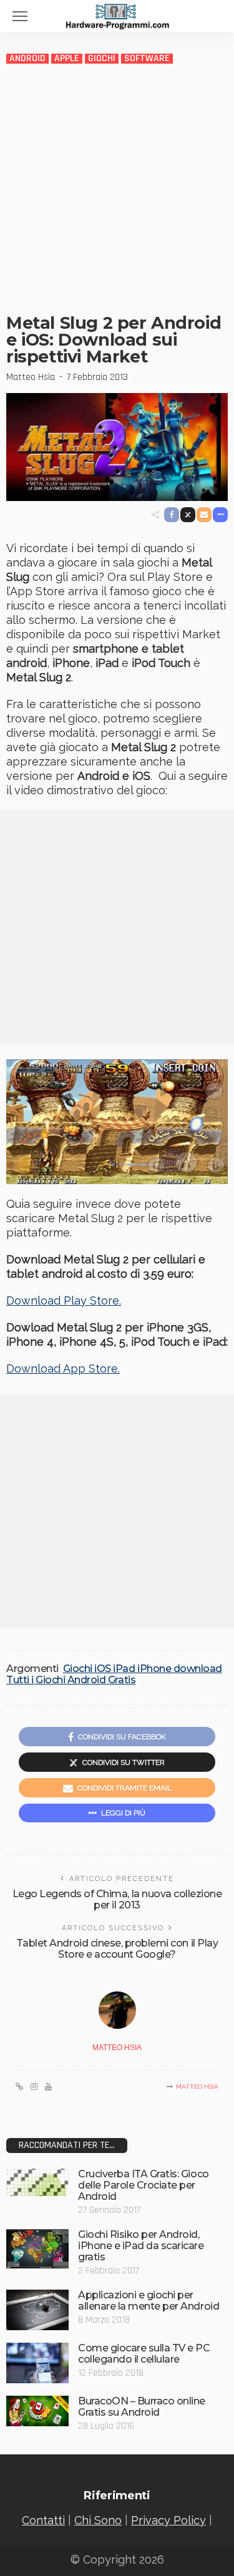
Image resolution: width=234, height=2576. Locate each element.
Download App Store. (63, 1368)
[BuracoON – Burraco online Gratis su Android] (37, 2411)
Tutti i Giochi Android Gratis (71, 1680)
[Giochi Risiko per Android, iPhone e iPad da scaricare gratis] (37, 2249)
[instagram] (34, 2087)
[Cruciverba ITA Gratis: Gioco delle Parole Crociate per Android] (37, 2182)
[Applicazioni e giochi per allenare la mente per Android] (37, 2310)
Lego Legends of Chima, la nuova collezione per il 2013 (117, 1899)
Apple (67, 59)
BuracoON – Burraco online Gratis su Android (142, 2407)
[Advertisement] (117, 188)
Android (27, 59)
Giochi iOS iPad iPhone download (143, 1669)
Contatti (43, 2520)
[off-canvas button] (20, 16)
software (147, 59)
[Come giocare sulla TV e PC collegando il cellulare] (37, 2363)
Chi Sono (98, 2520)
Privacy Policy (168, 2520)
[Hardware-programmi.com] (117, 15)
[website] (19, 2087)
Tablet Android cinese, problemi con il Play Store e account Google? (117, 1949)
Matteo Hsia (31, 377)
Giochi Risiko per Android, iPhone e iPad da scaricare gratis (141, 2246)
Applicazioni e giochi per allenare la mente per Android (149, 2301)
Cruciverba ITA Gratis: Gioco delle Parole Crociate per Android (144, 2185)
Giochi (102, 59)
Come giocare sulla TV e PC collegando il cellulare (144, 2354)
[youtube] (48, 2087)
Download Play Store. (64, 1300)
